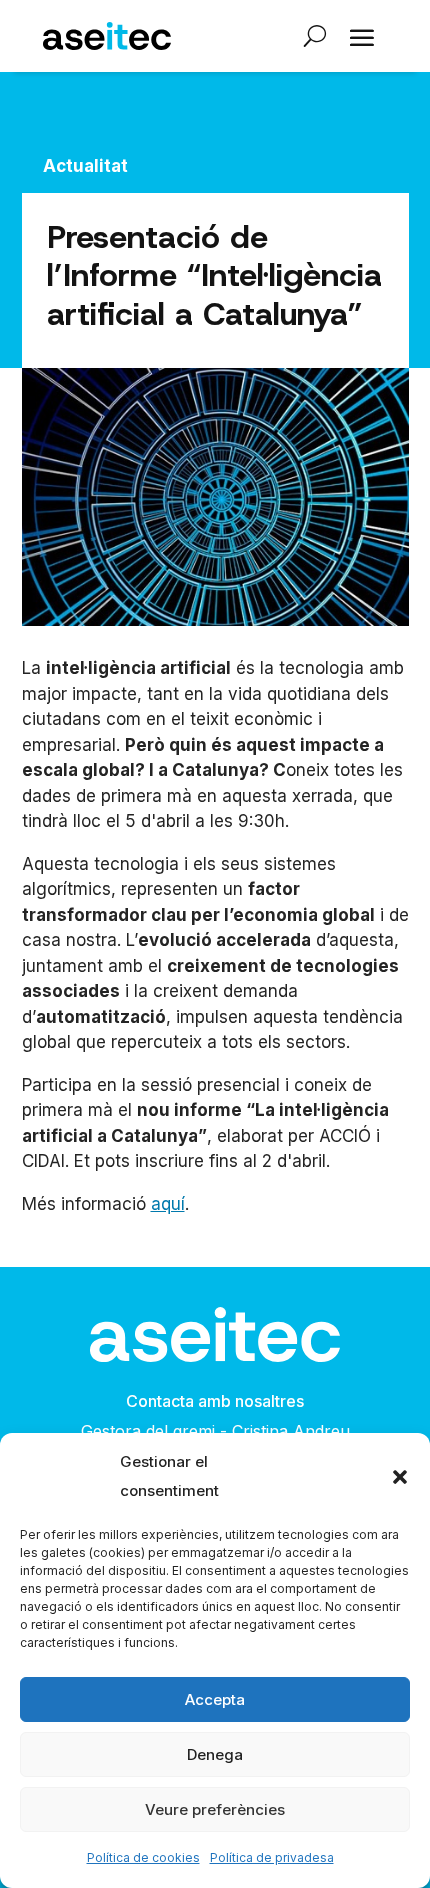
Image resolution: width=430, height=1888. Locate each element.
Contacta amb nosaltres (215, 1401)
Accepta (215, 1699)
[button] (400, 1477)
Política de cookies (143, 1857)
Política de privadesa (272, 1857)
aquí (168, 1204)
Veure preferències (215, 1809)
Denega (215, 1754)
